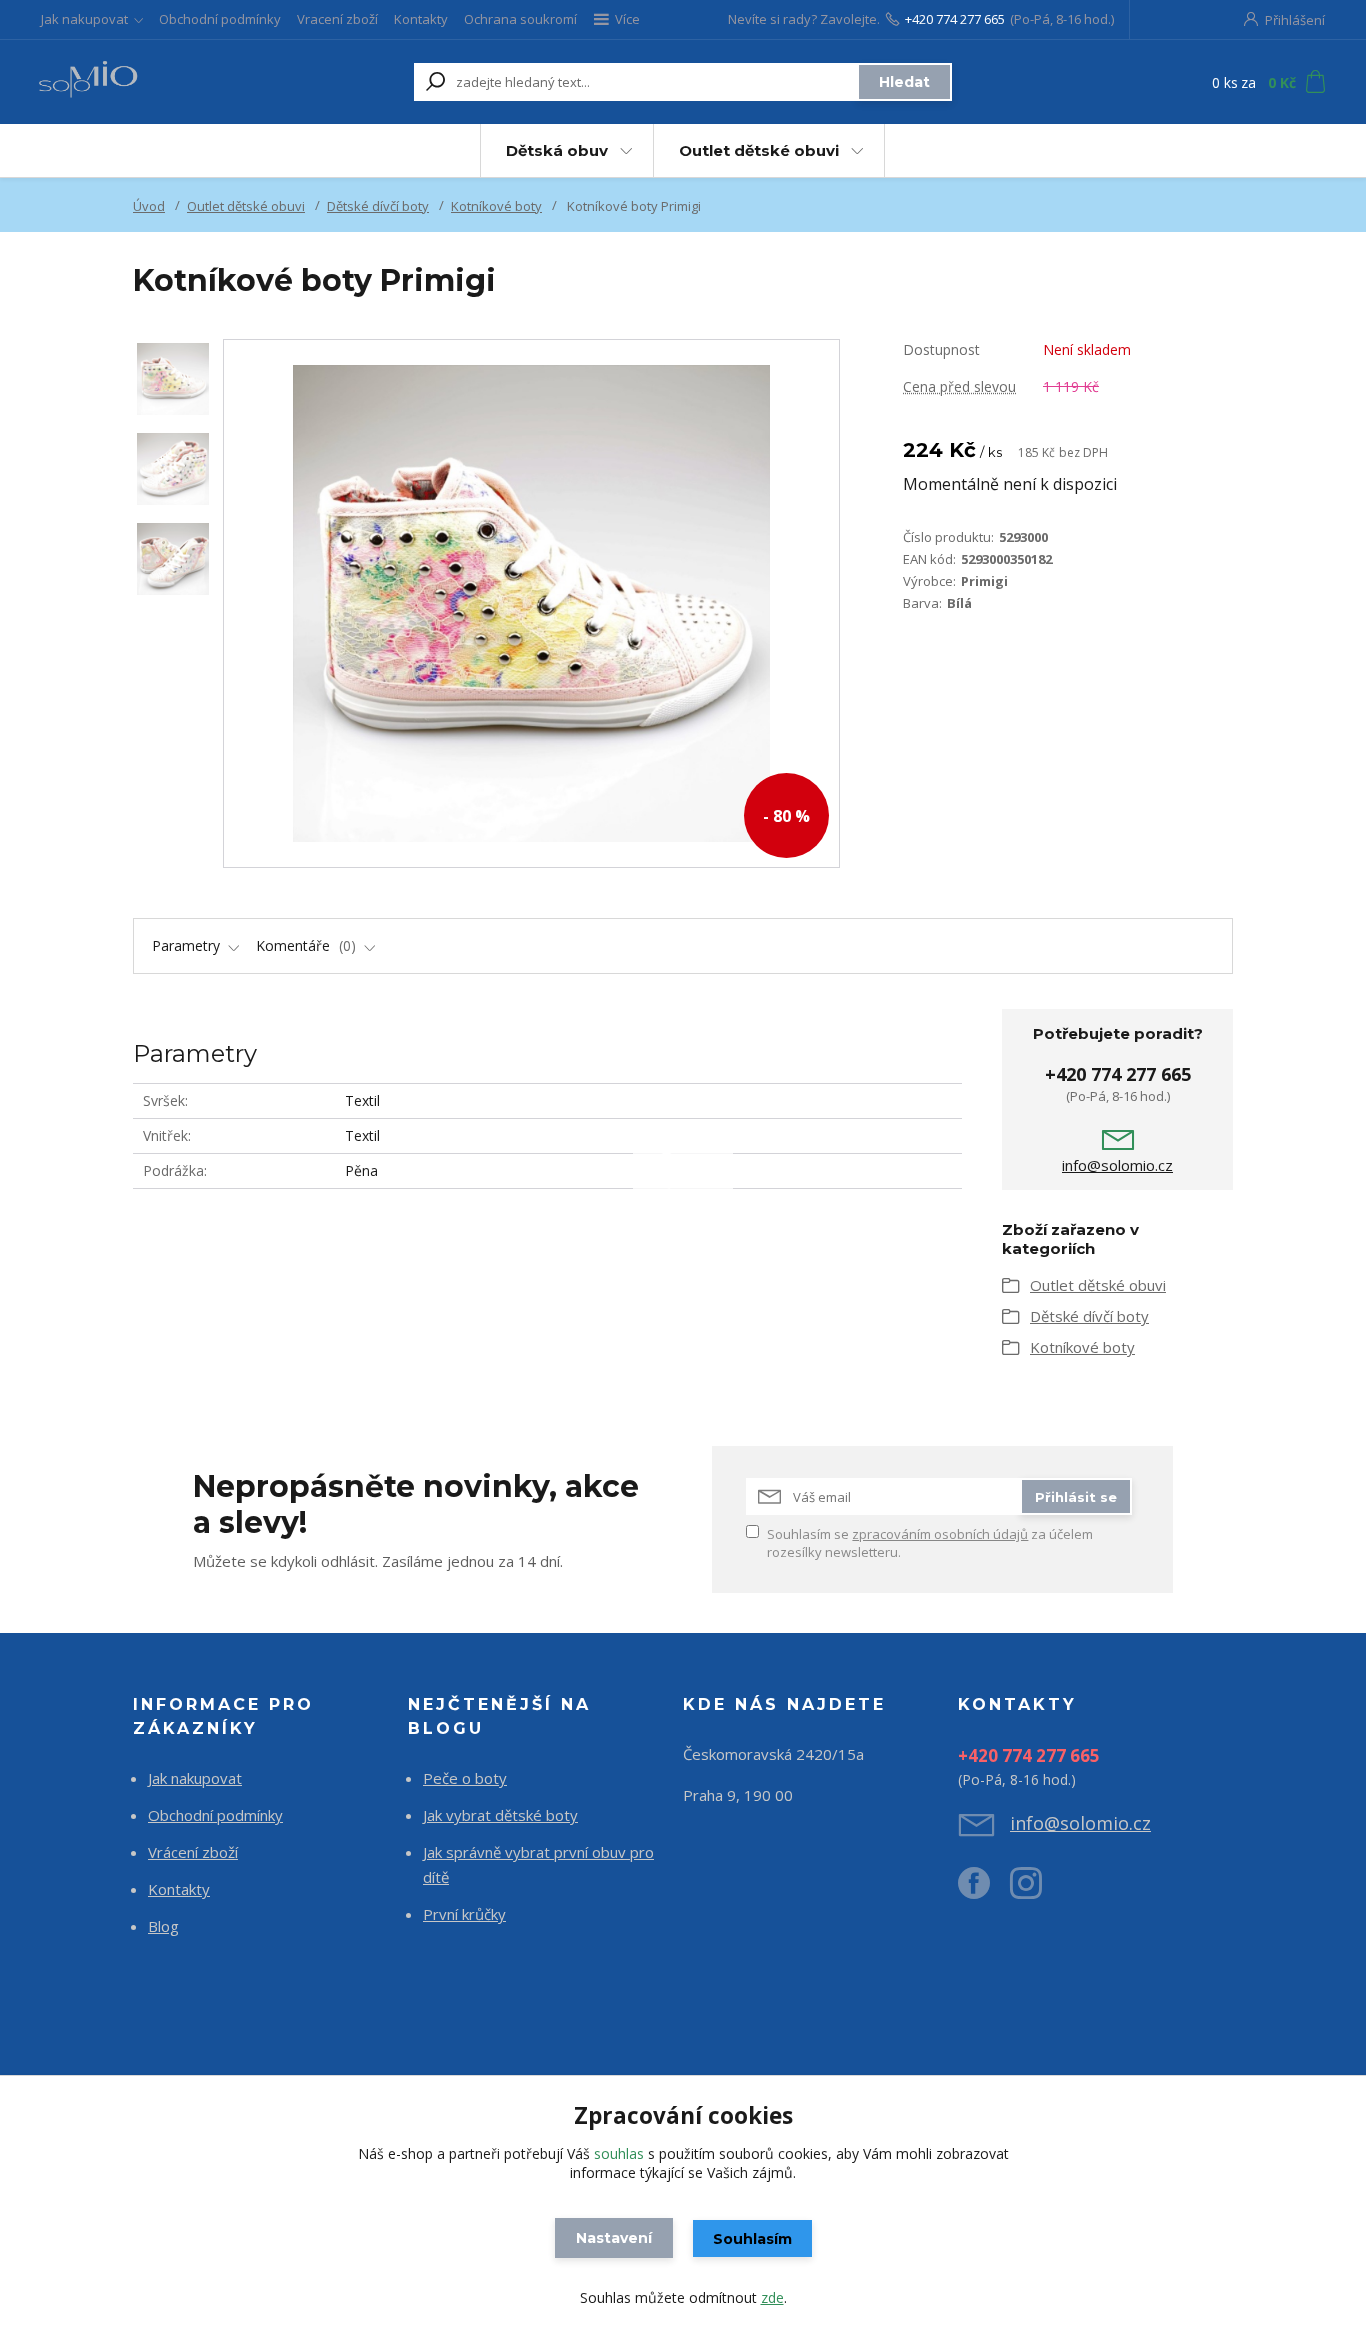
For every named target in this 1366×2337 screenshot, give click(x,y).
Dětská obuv (557, 150)
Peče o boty (465, 1778)
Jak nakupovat (84, 19)
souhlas (619, 2153)
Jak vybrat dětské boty (500, 1815)
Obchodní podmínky (220, 19)
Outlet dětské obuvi (759, 150)
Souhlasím (752, 2239)
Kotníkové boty (496, 206)
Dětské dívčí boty (378, 206)
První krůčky (464, 1914)
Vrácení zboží (193, 1852)
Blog (163, 1926)
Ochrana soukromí (520, 19)
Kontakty (421, 19)
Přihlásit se (1076, 1497)
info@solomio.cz (1117, 1165)
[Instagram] (1036, 1891)
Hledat (904, 82)
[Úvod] (155, 82)
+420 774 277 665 (955, 19)
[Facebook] (984, 1891)
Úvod (149, 206)
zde (772, 2297)
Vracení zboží (337, 19)
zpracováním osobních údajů (940, 1534)
